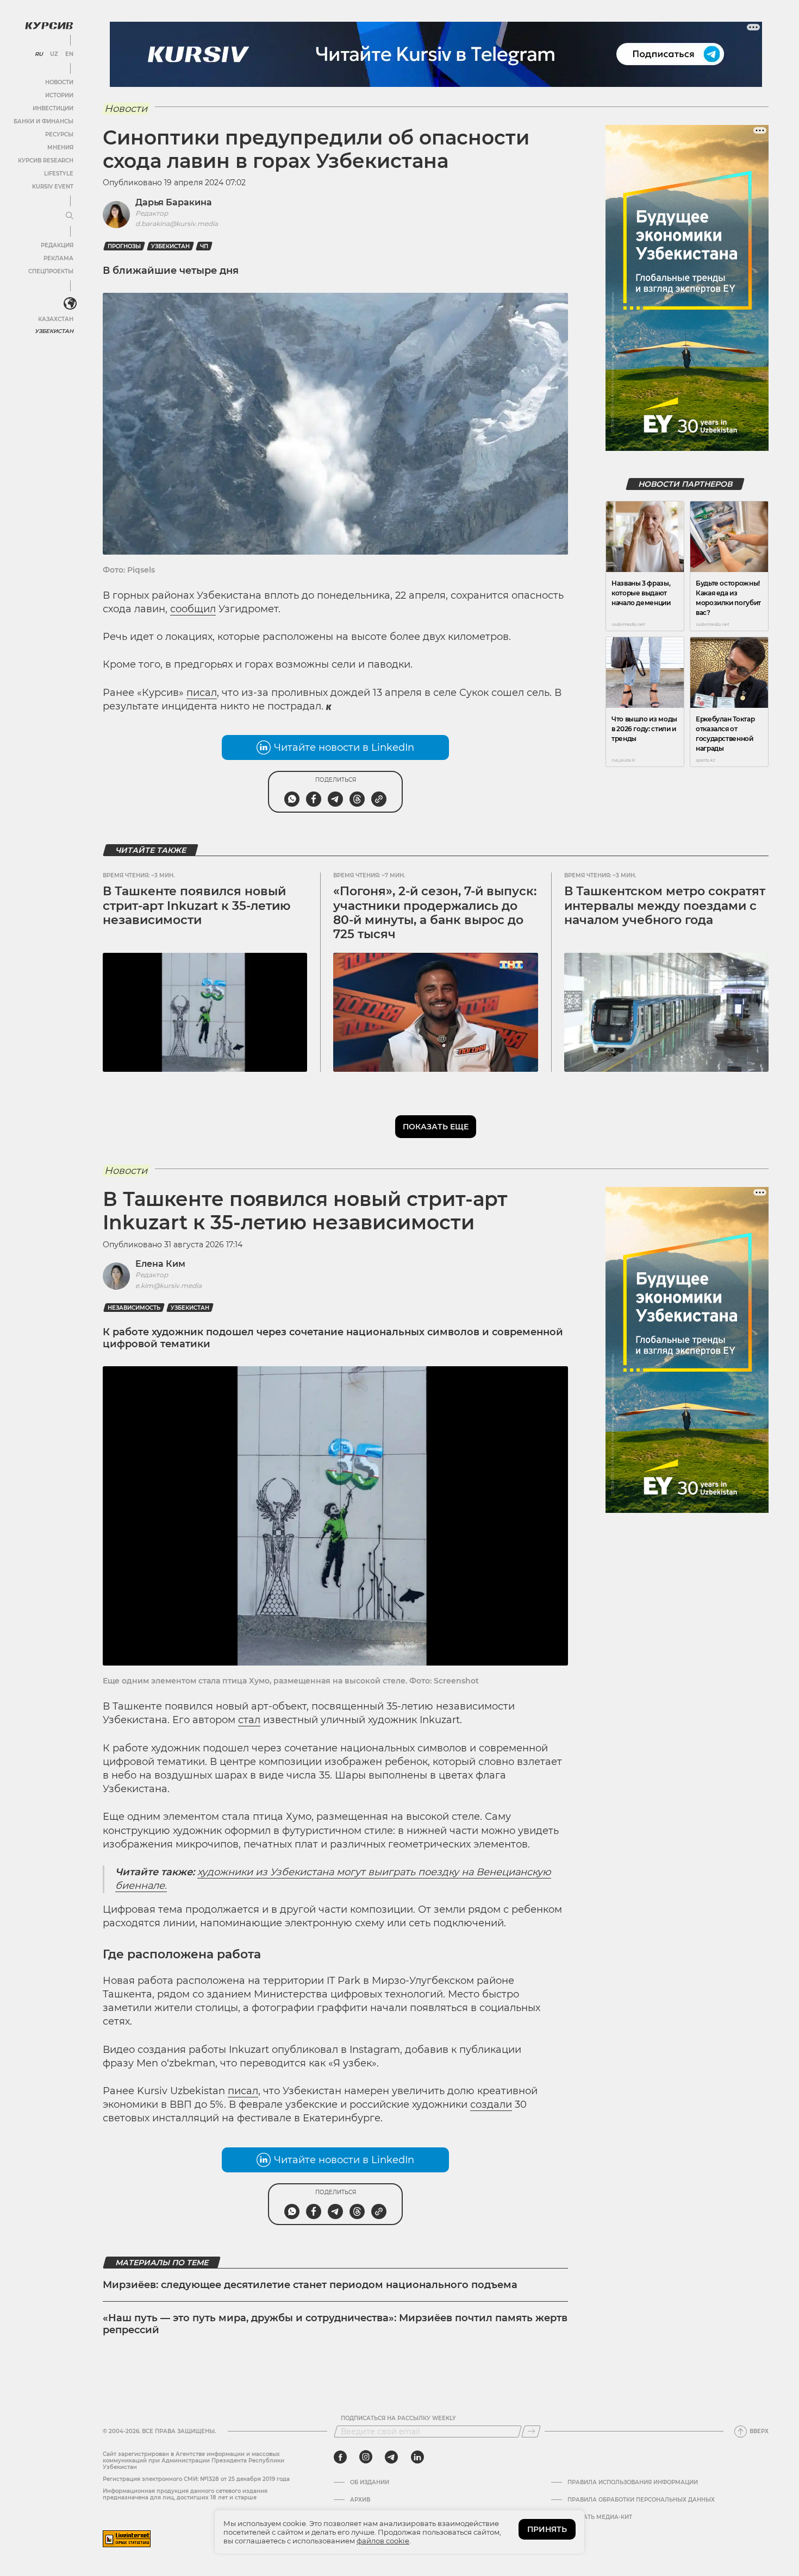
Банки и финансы (43, 121)
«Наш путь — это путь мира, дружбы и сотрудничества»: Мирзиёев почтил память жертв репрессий (335, 2324)
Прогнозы (124, 246)
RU (39, 54)
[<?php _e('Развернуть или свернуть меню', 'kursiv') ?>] (70, 304)
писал (202, 693)
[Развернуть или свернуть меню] (70, 216)
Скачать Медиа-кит (600, 2517)
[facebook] (340, 2457)
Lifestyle (59, 174)
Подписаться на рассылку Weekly (398, 2418)
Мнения (60, 147)
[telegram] (391, 2457)
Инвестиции (53, 108)
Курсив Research (46, 161)
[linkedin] (417, 2457)
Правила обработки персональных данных (641, 2500)
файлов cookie (383, 2541)
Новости (59, 82)
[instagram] (366, 2457)
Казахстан (56, 319)
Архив (360, 2500)
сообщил (193, 609)
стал (249, 1720)
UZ (54, 54)
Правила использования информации (633, 2483)
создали (491, 2104)
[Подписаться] (531, 2432)
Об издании (370, 2483)
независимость (134, 1308)
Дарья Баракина (174, 202)
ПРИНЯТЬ (547, 2529)
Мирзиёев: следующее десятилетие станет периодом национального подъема (310, 2285)
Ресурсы (59, 134)
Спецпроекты (51, 271)
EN (69, 54)
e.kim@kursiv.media (168, 1286)
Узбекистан (54, 331)
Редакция (57, 245)
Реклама (58, 258)
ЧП (204, 246)
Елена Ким (160, 1264)
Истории (59, 95)
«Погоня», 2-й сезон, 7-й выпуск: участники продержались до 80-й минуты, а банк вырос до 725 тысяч (435, 913)
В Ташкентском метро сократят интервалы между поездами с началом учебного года (665, 906)
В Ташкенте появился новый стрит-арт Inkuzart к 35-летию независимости (197, 906)
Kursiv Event (53, 187)
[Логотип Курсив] (49, 26)
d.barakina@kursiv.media (177, 224)
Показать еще (436, 1127)
